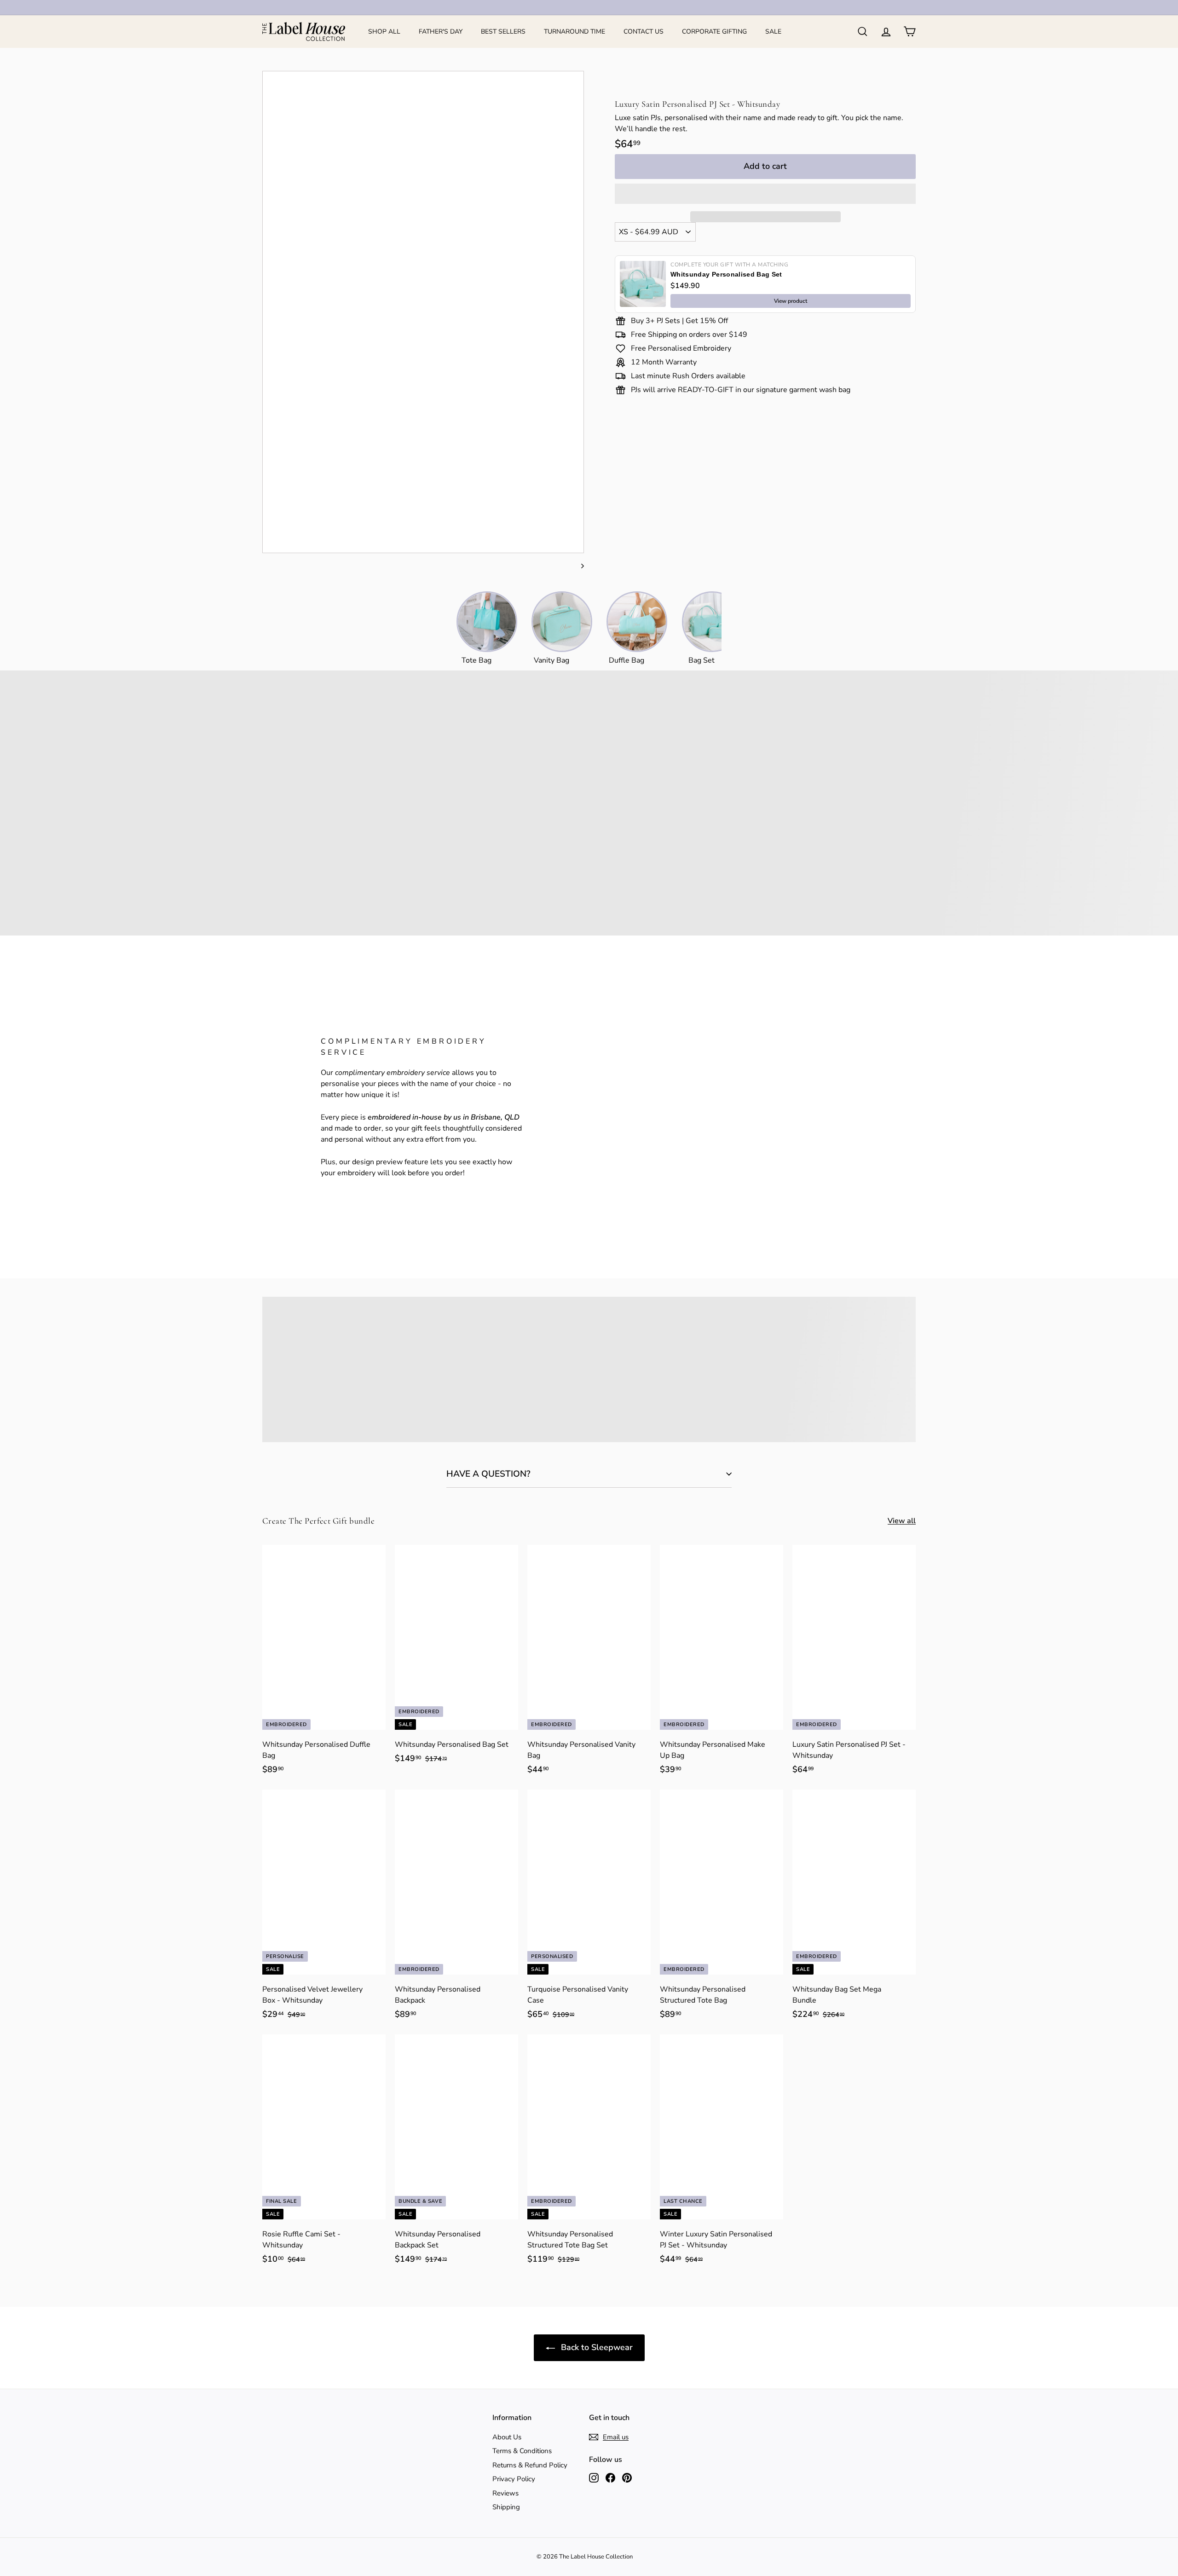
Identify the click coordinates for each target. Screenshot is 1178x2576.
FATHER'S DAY (441, 32)
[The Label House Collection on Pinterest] (627, 2477)
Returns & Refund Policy (530, 2465)
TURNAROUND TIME (575, 32)
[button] (765, 194)
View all (902, 1521)
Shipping (506, 2507)
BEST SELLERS (503, 32)
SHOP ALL (384, 32)
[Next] (578, 566)
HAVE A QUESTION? (488, 1474)
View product (791, 301)
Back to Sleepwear (596, 2347)
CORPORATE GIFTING (714, 32)
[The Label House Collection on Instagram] (594, 2477)
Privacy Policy (514, 2479)
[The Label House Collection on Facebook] (610, 2477)
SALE (773, 32)
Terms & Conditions (522, 2451)
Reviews (505, 2493)
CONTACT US (644, 32)
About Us (507, 2437)
